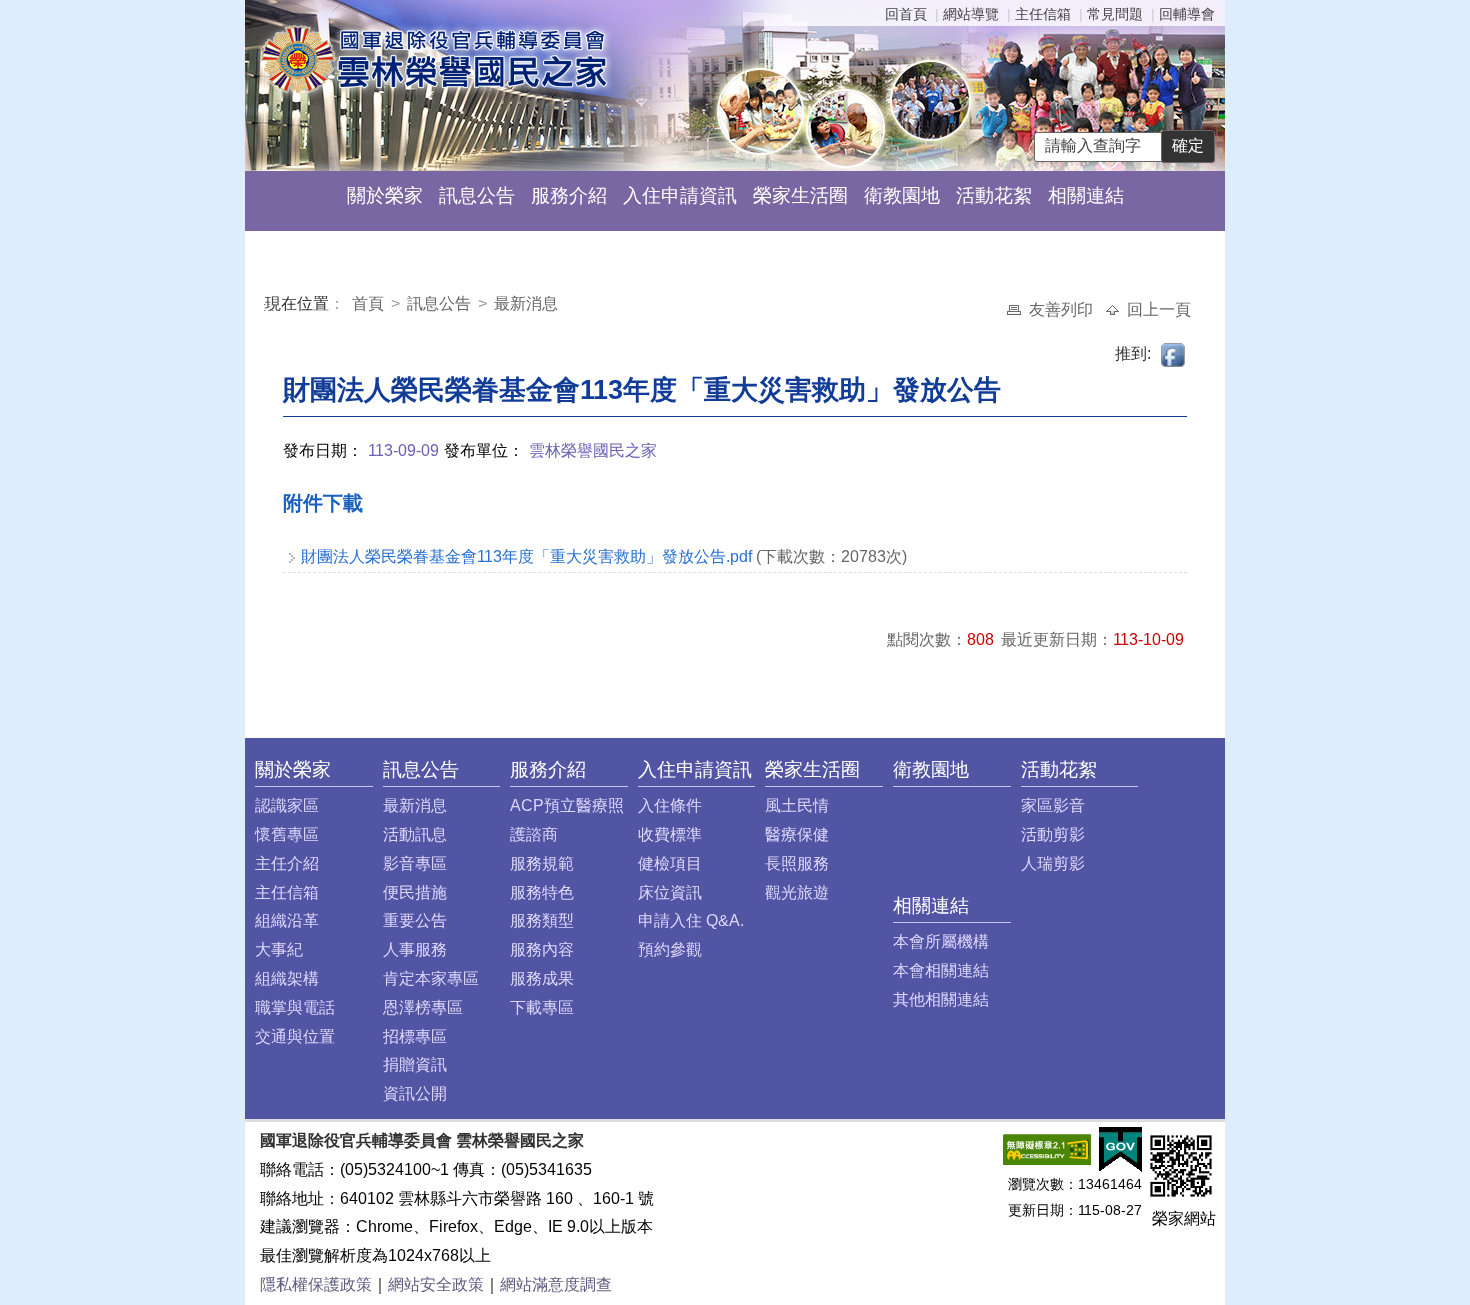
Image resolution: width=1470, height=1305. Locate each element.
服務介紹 (569, 195)
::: (269, 306)
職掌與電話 (295, 1007)
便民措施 (415, 892)
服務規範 (542, 863)
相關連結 (1086, 195)
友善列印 (1063, 309)
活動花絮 (994, 195)
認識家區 (287, 805)
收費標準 (670, 834)
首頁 (370, 303)
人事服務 (415, 949)
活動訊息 (415, 834)
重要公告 (415, 920)
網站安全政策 (436, 1284)
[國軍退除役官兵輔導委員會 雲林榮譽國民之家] (433, 58)
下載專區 (542, 1007)
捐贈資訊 (415, 1064)
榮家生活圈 (800, 195)
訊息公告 (477, 195)
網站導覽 (971, 14)
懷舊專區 (287, 834)
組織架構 (287, 978)
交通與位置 (295, 1036)
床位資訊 (670, 892)
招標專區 (415, 1036)
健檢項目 (670, 863)
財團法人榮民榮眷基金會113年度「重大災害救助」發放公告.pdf (526, 556)
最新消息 (526, 303)
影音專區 (415, 863)
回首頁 (906, 14)
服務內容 (542, 949)
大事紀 (279, 949)
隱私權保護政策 (316, 1284)
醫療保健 (797, 834)
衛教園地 (902, 195)
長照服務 (797, 863)
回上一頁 (1159, 309)
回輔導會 (1187, 14)
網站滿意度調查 (556, 1284)
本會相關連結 (941, 970)
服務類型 (542, 920)
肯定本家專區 (431, 978)
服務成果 (542, 978)
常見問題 (1115, 14)
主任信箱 (1043, 14)
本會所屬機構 (941, 941)
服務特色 (542, 892)
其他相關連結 (941, 999)
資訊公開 (415, 1093)
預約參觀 (670, 949)
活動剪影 (1053, 834)
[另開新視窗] (1047, 1148)
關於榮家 (385, 195)
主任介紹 (287, 863)
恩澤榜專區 (423, 1007)
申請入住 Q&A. (691, 920)
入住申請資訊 (680, 195)
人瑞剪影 (1053, 863)
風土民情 (797, 805)
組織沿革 (287, 920)
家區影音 (1053, 805)
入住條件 (670, 805)
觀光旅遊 (797, 892)
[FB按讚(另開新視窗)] (1174, 353)
